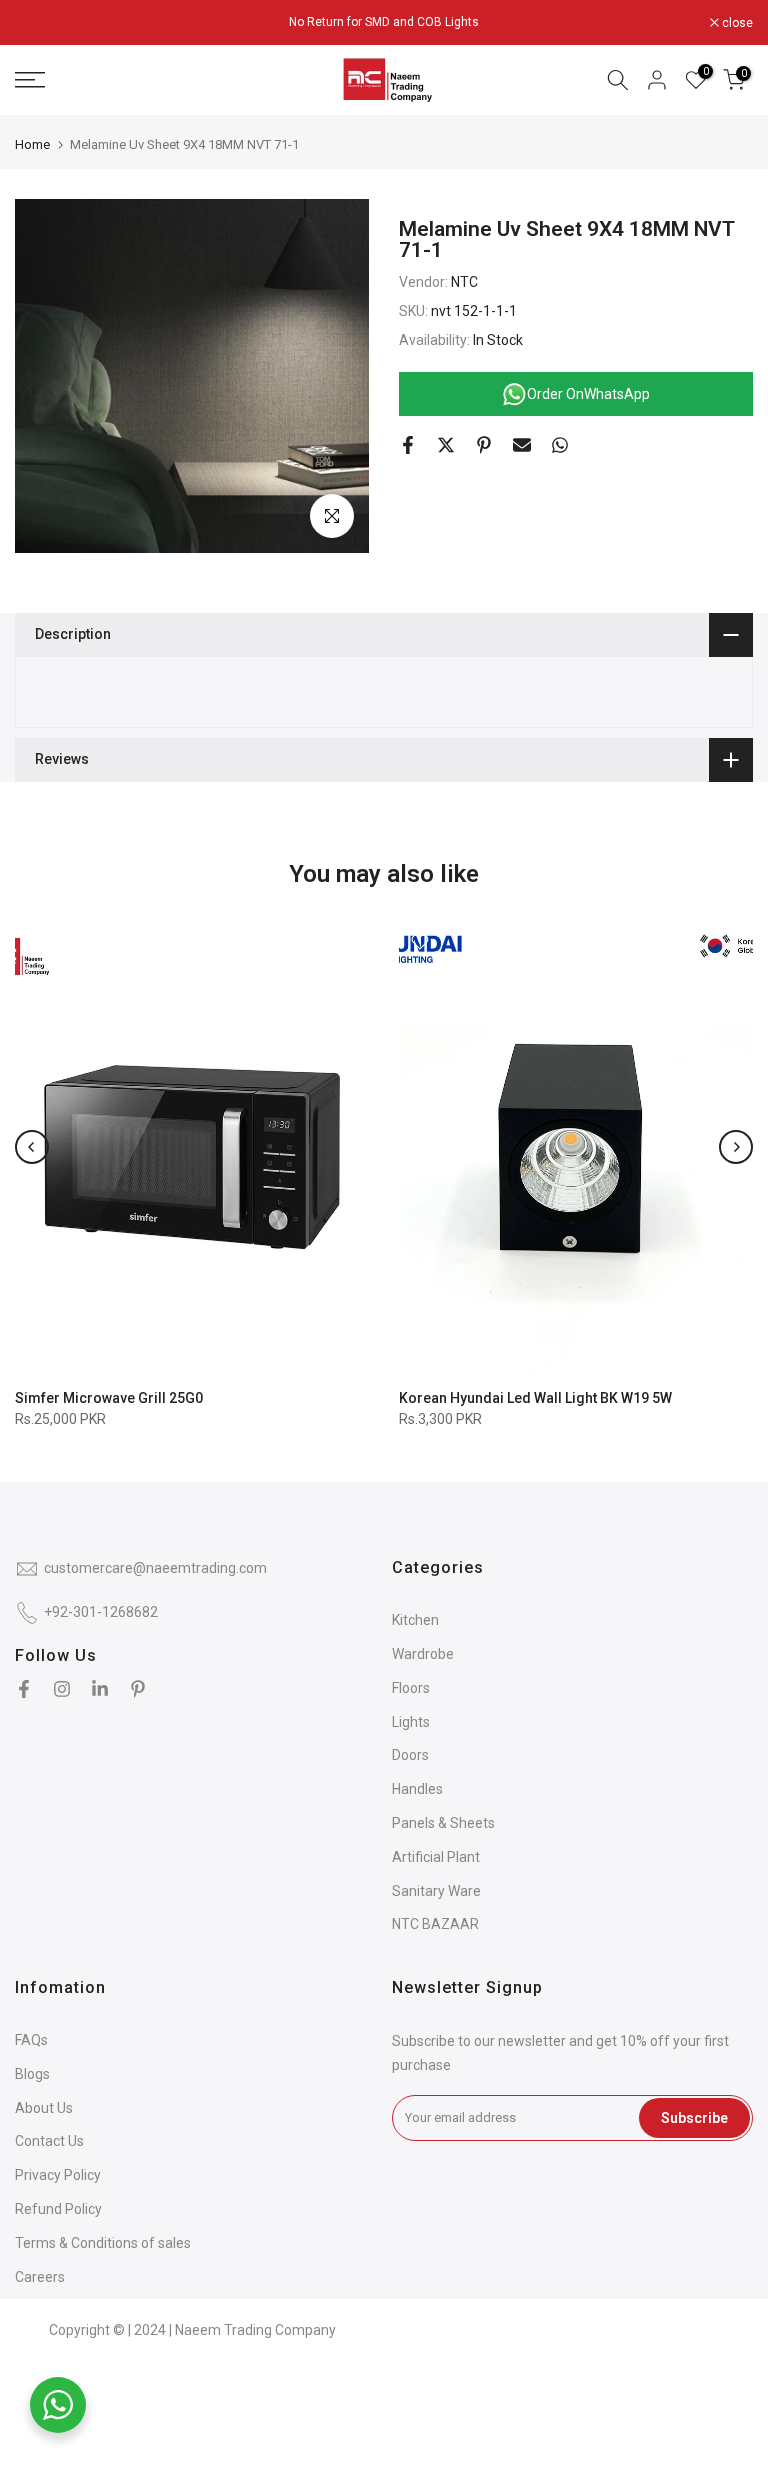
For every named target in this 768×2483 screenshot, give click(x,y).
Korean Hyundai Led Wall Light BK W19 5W (535, 1398)
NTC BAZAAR (435, 1924)
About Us (44, 2108)
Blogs (32, 2074)
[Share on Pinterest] (484, 445)
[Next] (736, 1147)
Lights (411, 1722)
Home (32, 144)
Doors (410, 1755)
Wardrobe (423, 1654)
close (41, 23)
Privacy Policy (58, 2175)
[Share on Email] (522, 445)
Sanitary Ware (436, 1891)
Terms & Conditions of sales (103, 2243)
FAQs (31, 2040)
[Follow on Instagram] (62, 1689)
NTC (464, 282)
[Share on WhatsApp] (560, 445)
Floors (411, 1688)
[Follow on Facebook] (24, 1689)
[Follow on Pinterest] (138, 1689)
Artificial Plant (436, 1857)
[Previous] (32, 1147)
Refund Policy (58, 2209)
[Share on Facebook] (408, 445)
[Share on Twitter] (446, 445)
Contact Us (49, 2141)
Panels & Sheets (443, 1823)
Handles (417, 1789)
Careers (40, 2277)
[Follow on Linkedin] (100, 1689)
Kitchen (415, 1620)
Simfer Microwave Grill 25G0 (109, 1398)
